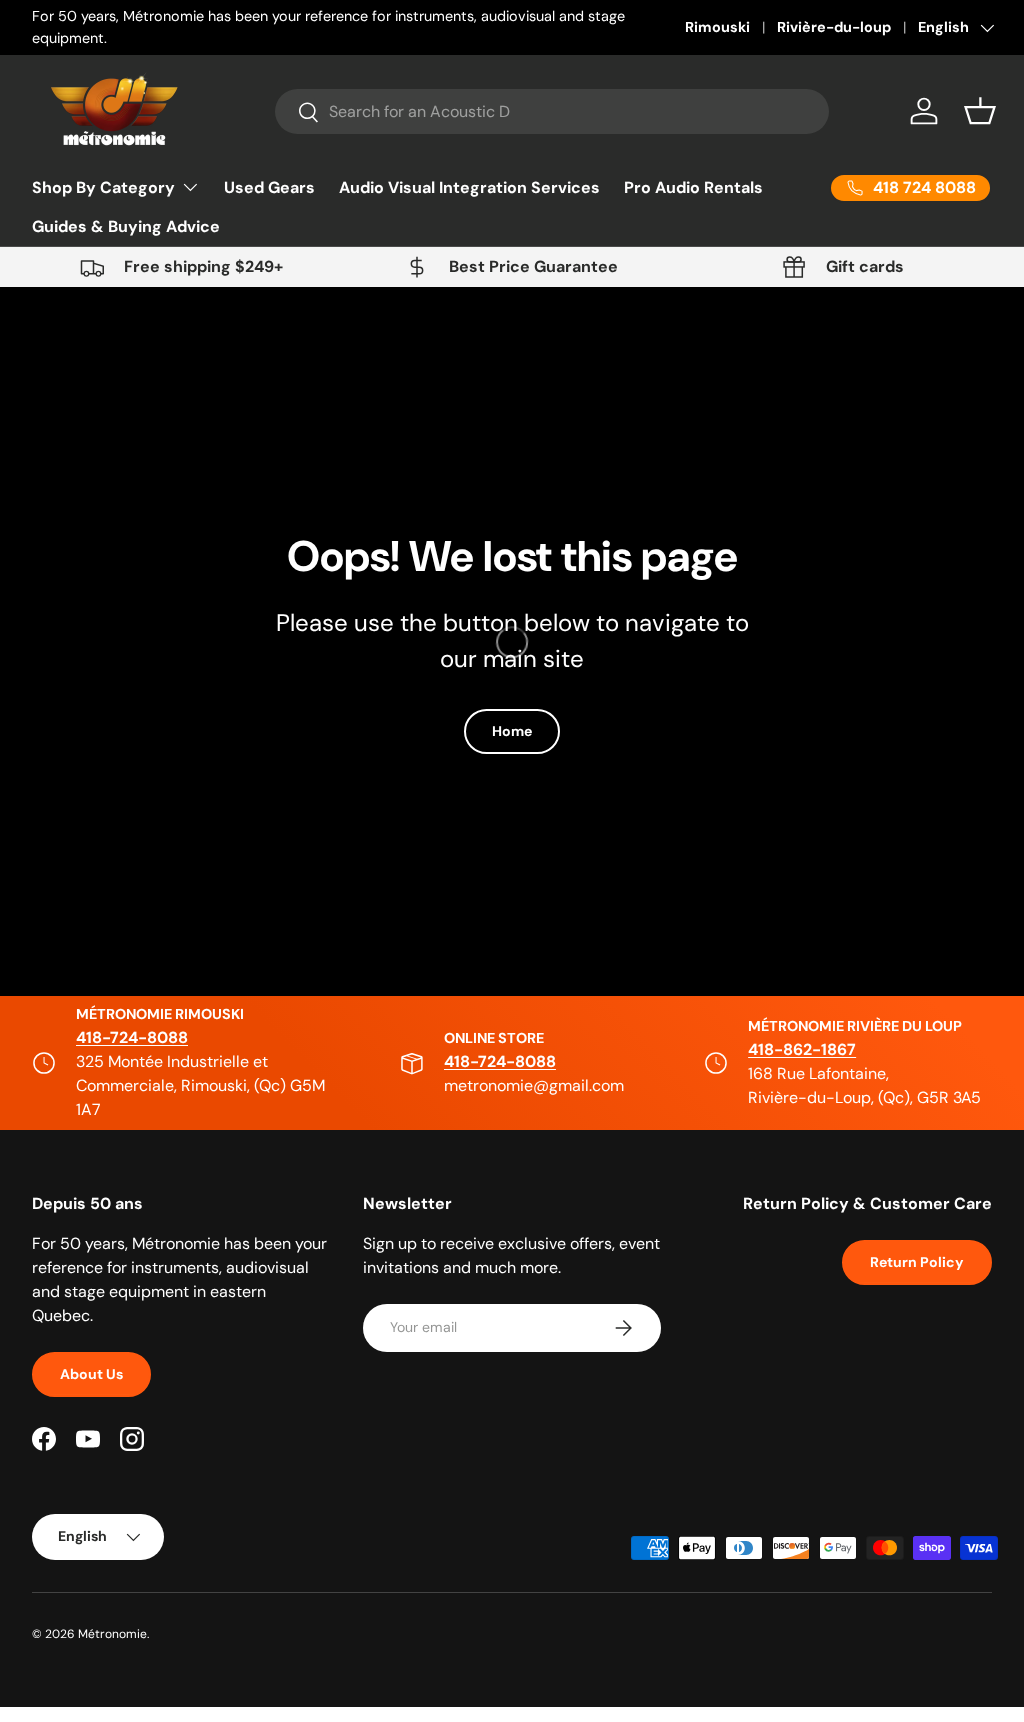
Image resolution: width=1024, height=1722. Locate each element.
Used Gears (269, 187)
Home (512, 731)
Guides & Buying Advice (126, 226)
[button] (980, 111)
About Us (91, 1374)
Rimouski (717, 27)
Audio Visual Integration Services (469, 187)
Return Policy (917, 1262)
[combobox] (552, 111)
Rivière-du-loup (834, 27)
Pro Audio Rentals (693, 187)
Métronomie (112, 1634)
